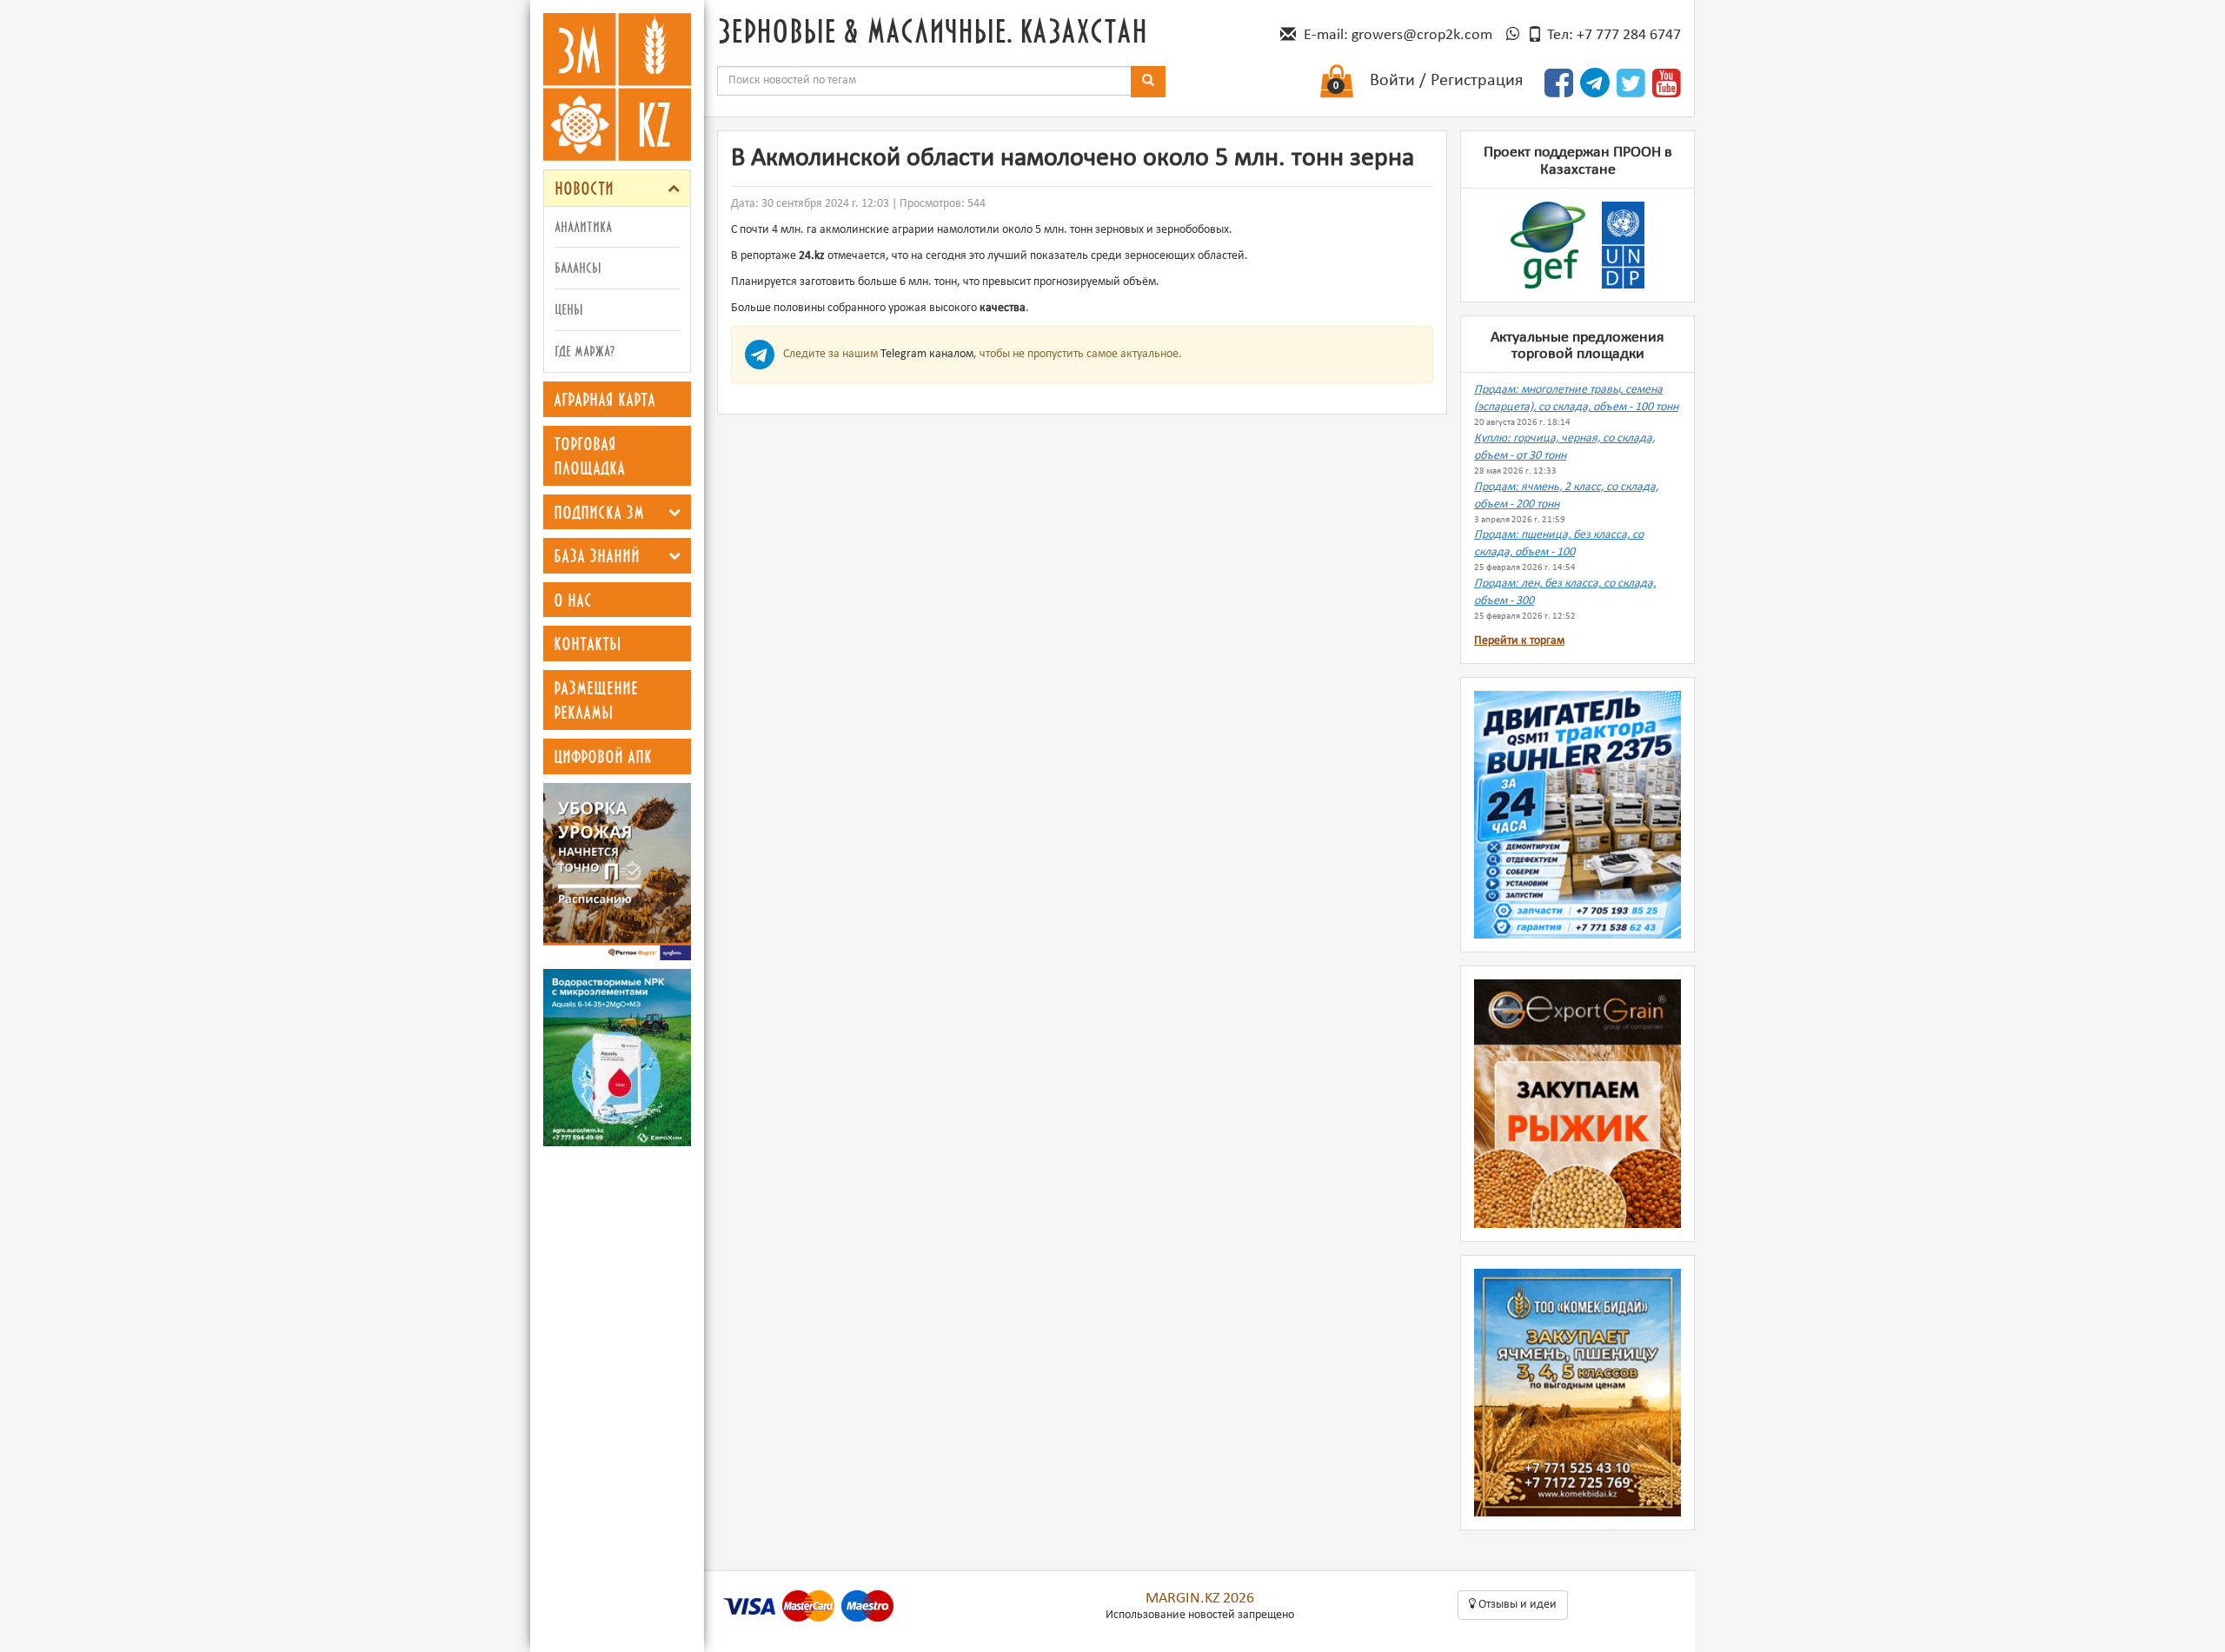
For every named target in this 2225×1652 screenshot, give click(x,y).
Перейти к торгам (1519, 641)
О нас (573, 600)
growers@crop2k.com (1422, 35)
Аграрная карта (604, 399)
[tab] (617, 188)
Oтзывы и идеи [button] (1516, 1605)
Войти (1392, 81)
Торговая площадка (589, 456)
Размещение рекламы (596, 700)
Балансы (578, 267)
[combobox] (924, 81)
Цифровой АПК (603, 756)
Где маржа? (584, 351)
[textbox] (924, 81)
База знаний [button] (597, 555)
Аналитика (583, 226)
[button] (674, 188)
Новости (584, 188)
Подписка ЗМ (599, 512)
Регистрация (1477, 81)
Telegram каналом (927, 354)
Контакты (588, 643)
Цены (569, 309)
